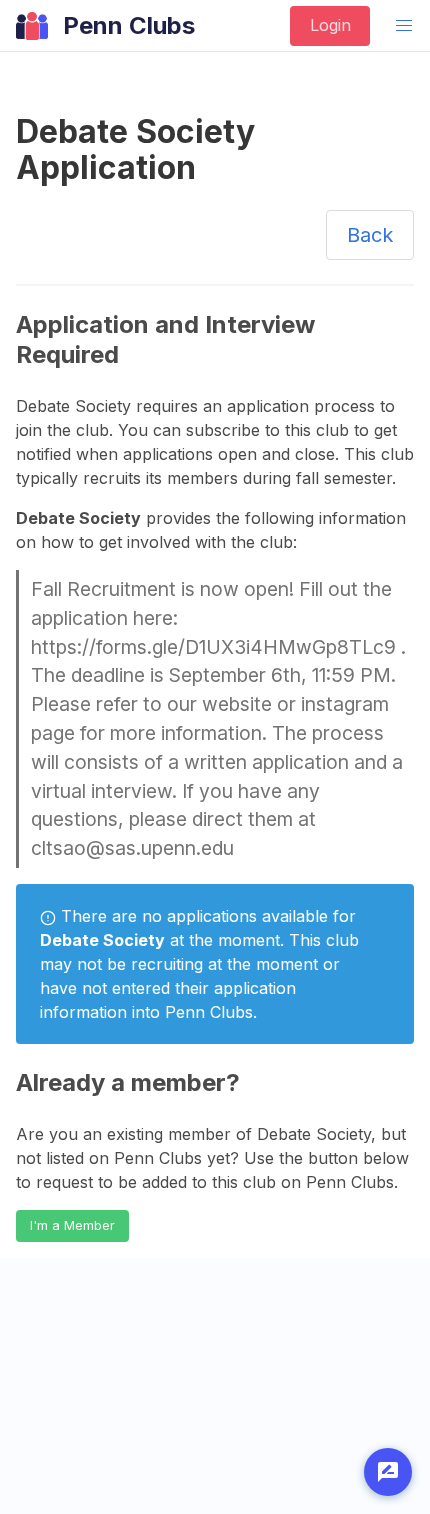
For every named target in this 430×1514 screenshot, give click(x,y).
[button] (404, 26)
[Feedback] (388, 1472)
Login (330, 25)
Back (370, 235)
